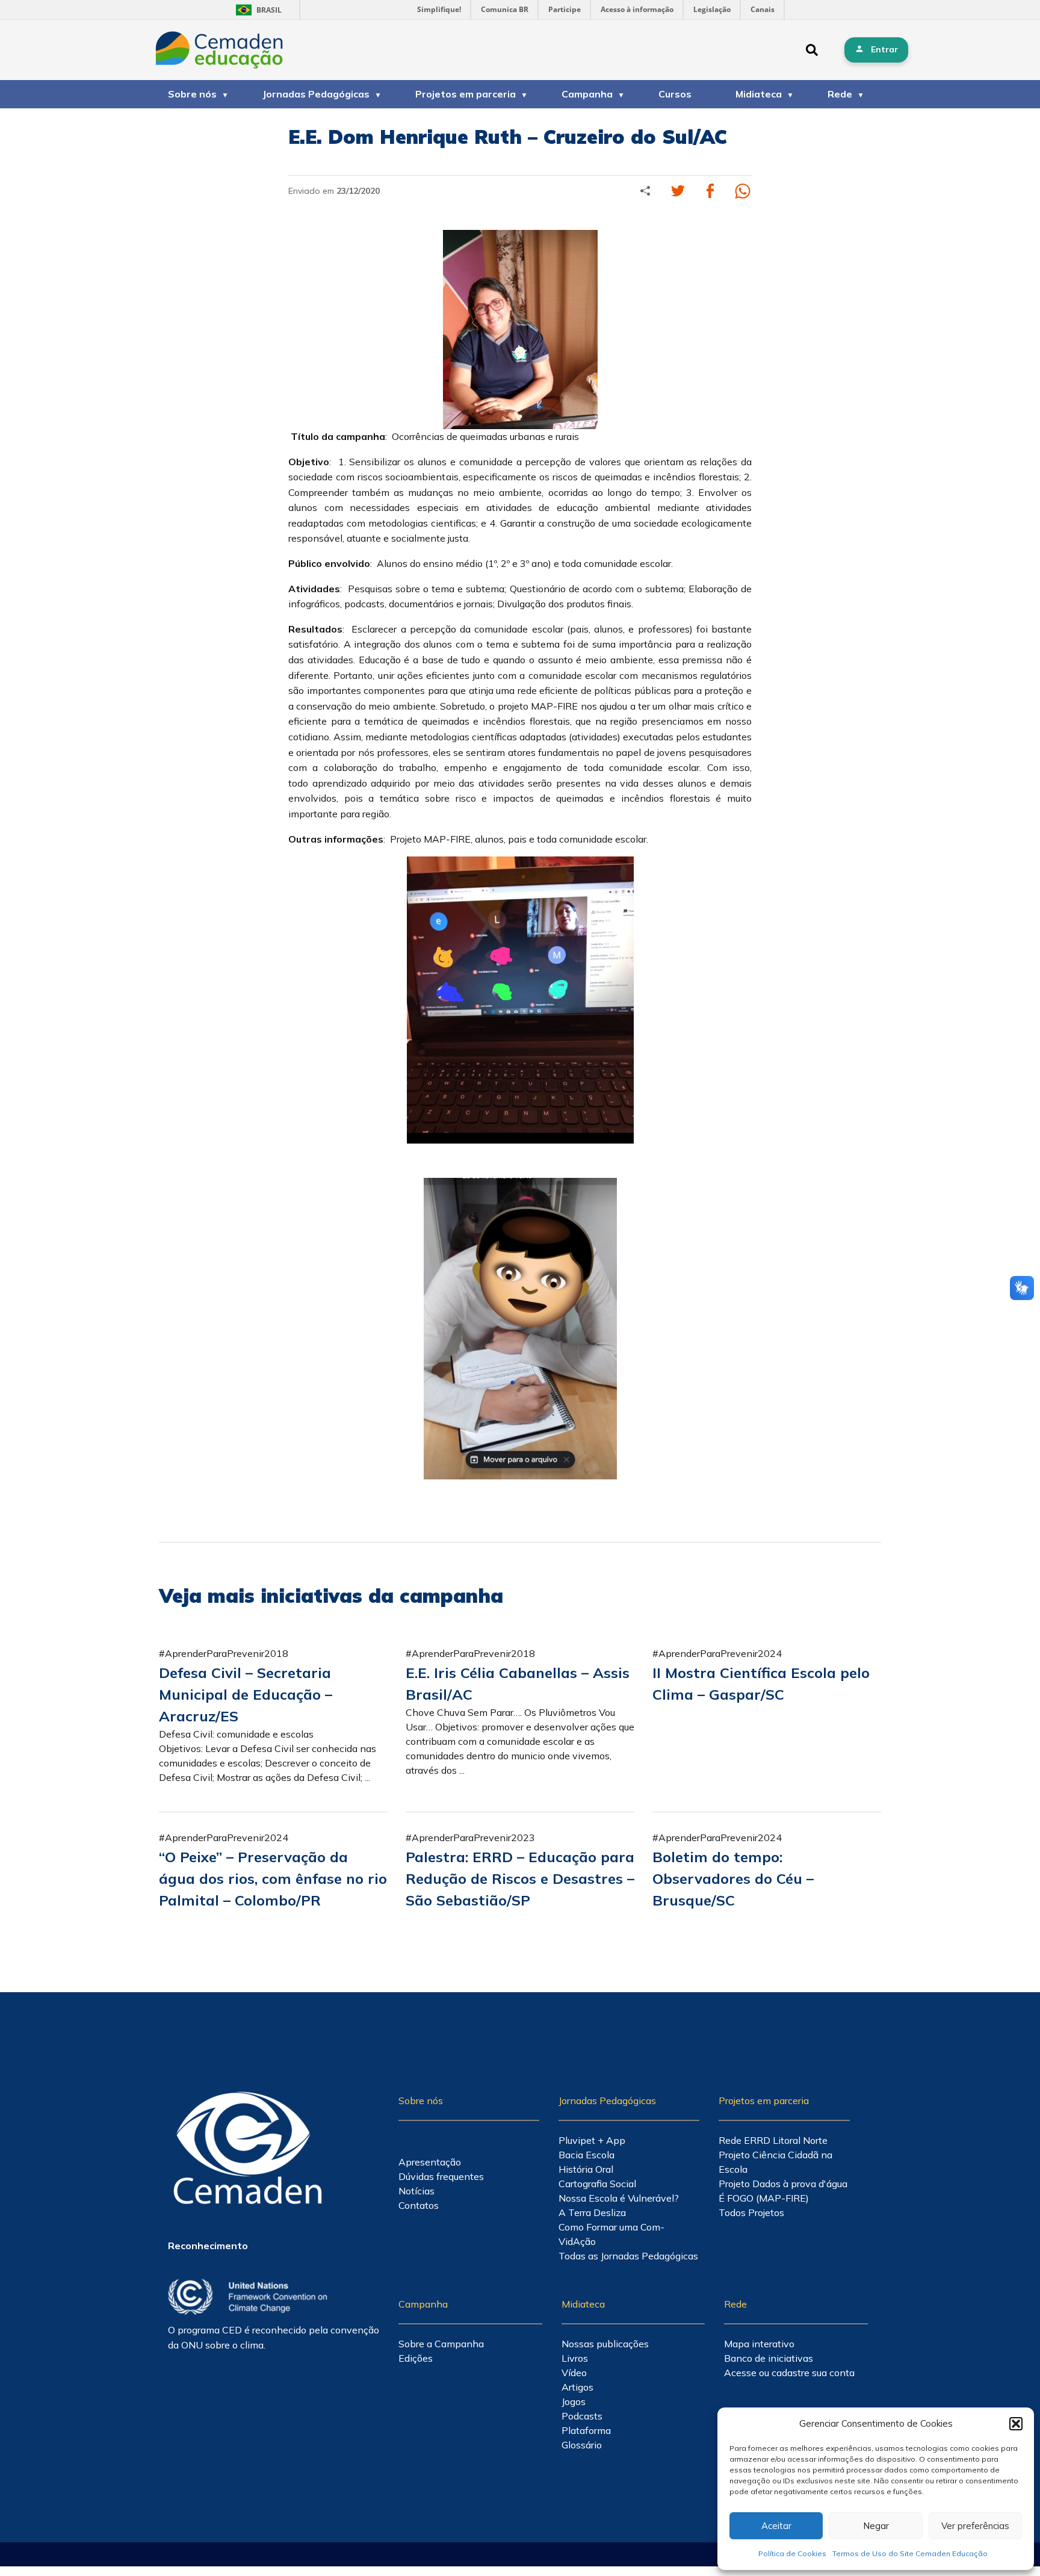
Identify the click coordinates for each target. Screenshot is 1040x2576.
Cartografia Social (597, 2184)
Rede (840, 94)
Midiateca (759, 94)
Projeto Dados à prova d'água (783, 2184)
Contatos (419, 2205)
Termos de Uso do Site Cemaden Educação (910, 2553)
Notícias (416, 2191)
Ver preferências (975, 2526)
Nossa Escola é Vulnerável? (619, 2198)
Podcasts (582, 2416)
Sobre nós (192, 94)
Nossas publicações (605, 2344)
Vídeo (574, 2373)
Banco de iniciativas (769, 2358)
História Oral (586, 2169)
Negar (876, 2526)
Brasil (257, 10)
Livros (575, 2358)
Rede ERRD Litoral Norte (773, 2140)
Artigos (577, 2387)
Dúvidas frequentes (441, 2176)
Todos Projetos (751, 2212)
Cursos (675, 94)
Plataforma (586, 2430)
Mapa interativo (759, 2344)
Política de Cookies (792, 2553)
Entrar (884, 49)
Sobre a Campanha (441, 2344)
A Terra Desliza (592, 2212)
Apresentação (430, 2162)
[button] (1016, 2424)
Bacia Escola (587, 2155)
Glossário (582, 2445)
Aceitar (776, 2526)
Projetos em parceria (466, 94)
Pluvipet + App (592, 2140)
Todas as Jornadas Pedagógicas (628, 2256)
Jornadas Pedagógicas (316, 94)
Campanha (587, 94)
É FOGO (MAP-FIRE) (764, 2198)
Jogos (574, 2401)
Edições (416, 2358)
